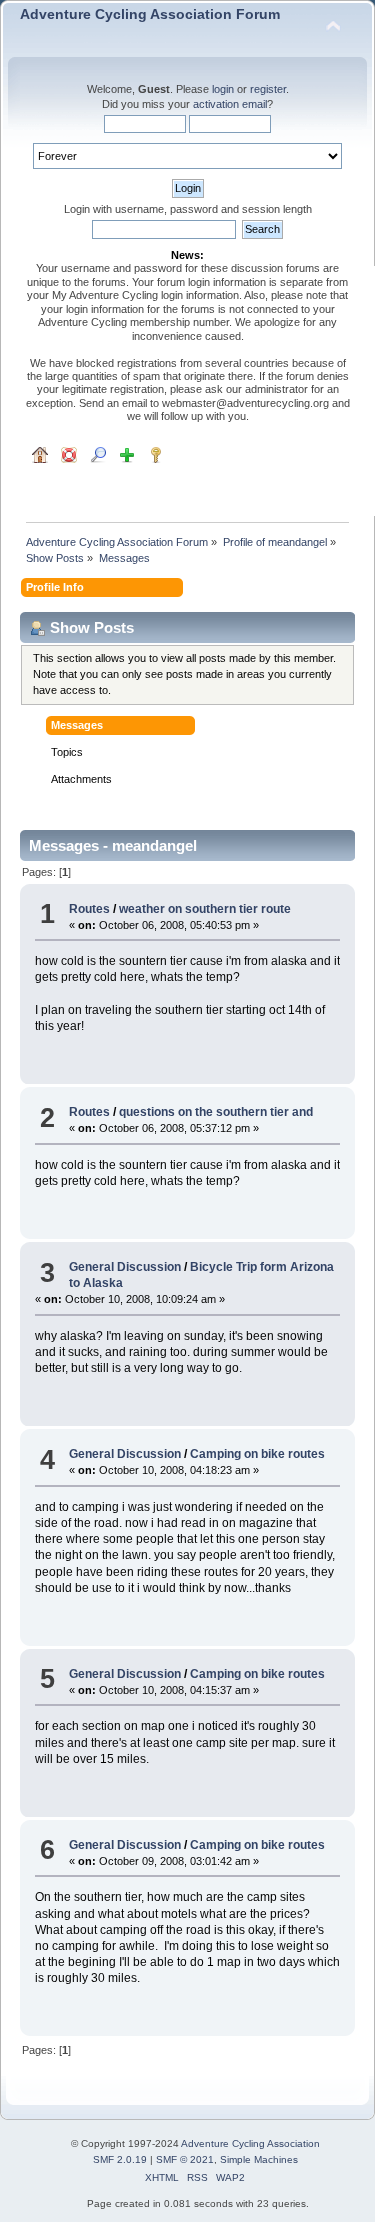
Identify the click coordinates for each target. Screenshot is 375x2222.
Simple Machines (259, 2159)
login (223, 89)
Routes (89, 909)
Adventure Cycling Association (250, 2143)
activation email (230, 104)
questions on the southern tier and (216, 1112)
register (268, 89)
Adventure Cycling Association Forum (150, 14)
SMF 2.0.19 (120, 2159)
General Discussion (125, 1267)
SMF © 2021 (185, 2159)
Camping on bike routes (257, 1454)
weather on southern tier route (205, 909)
